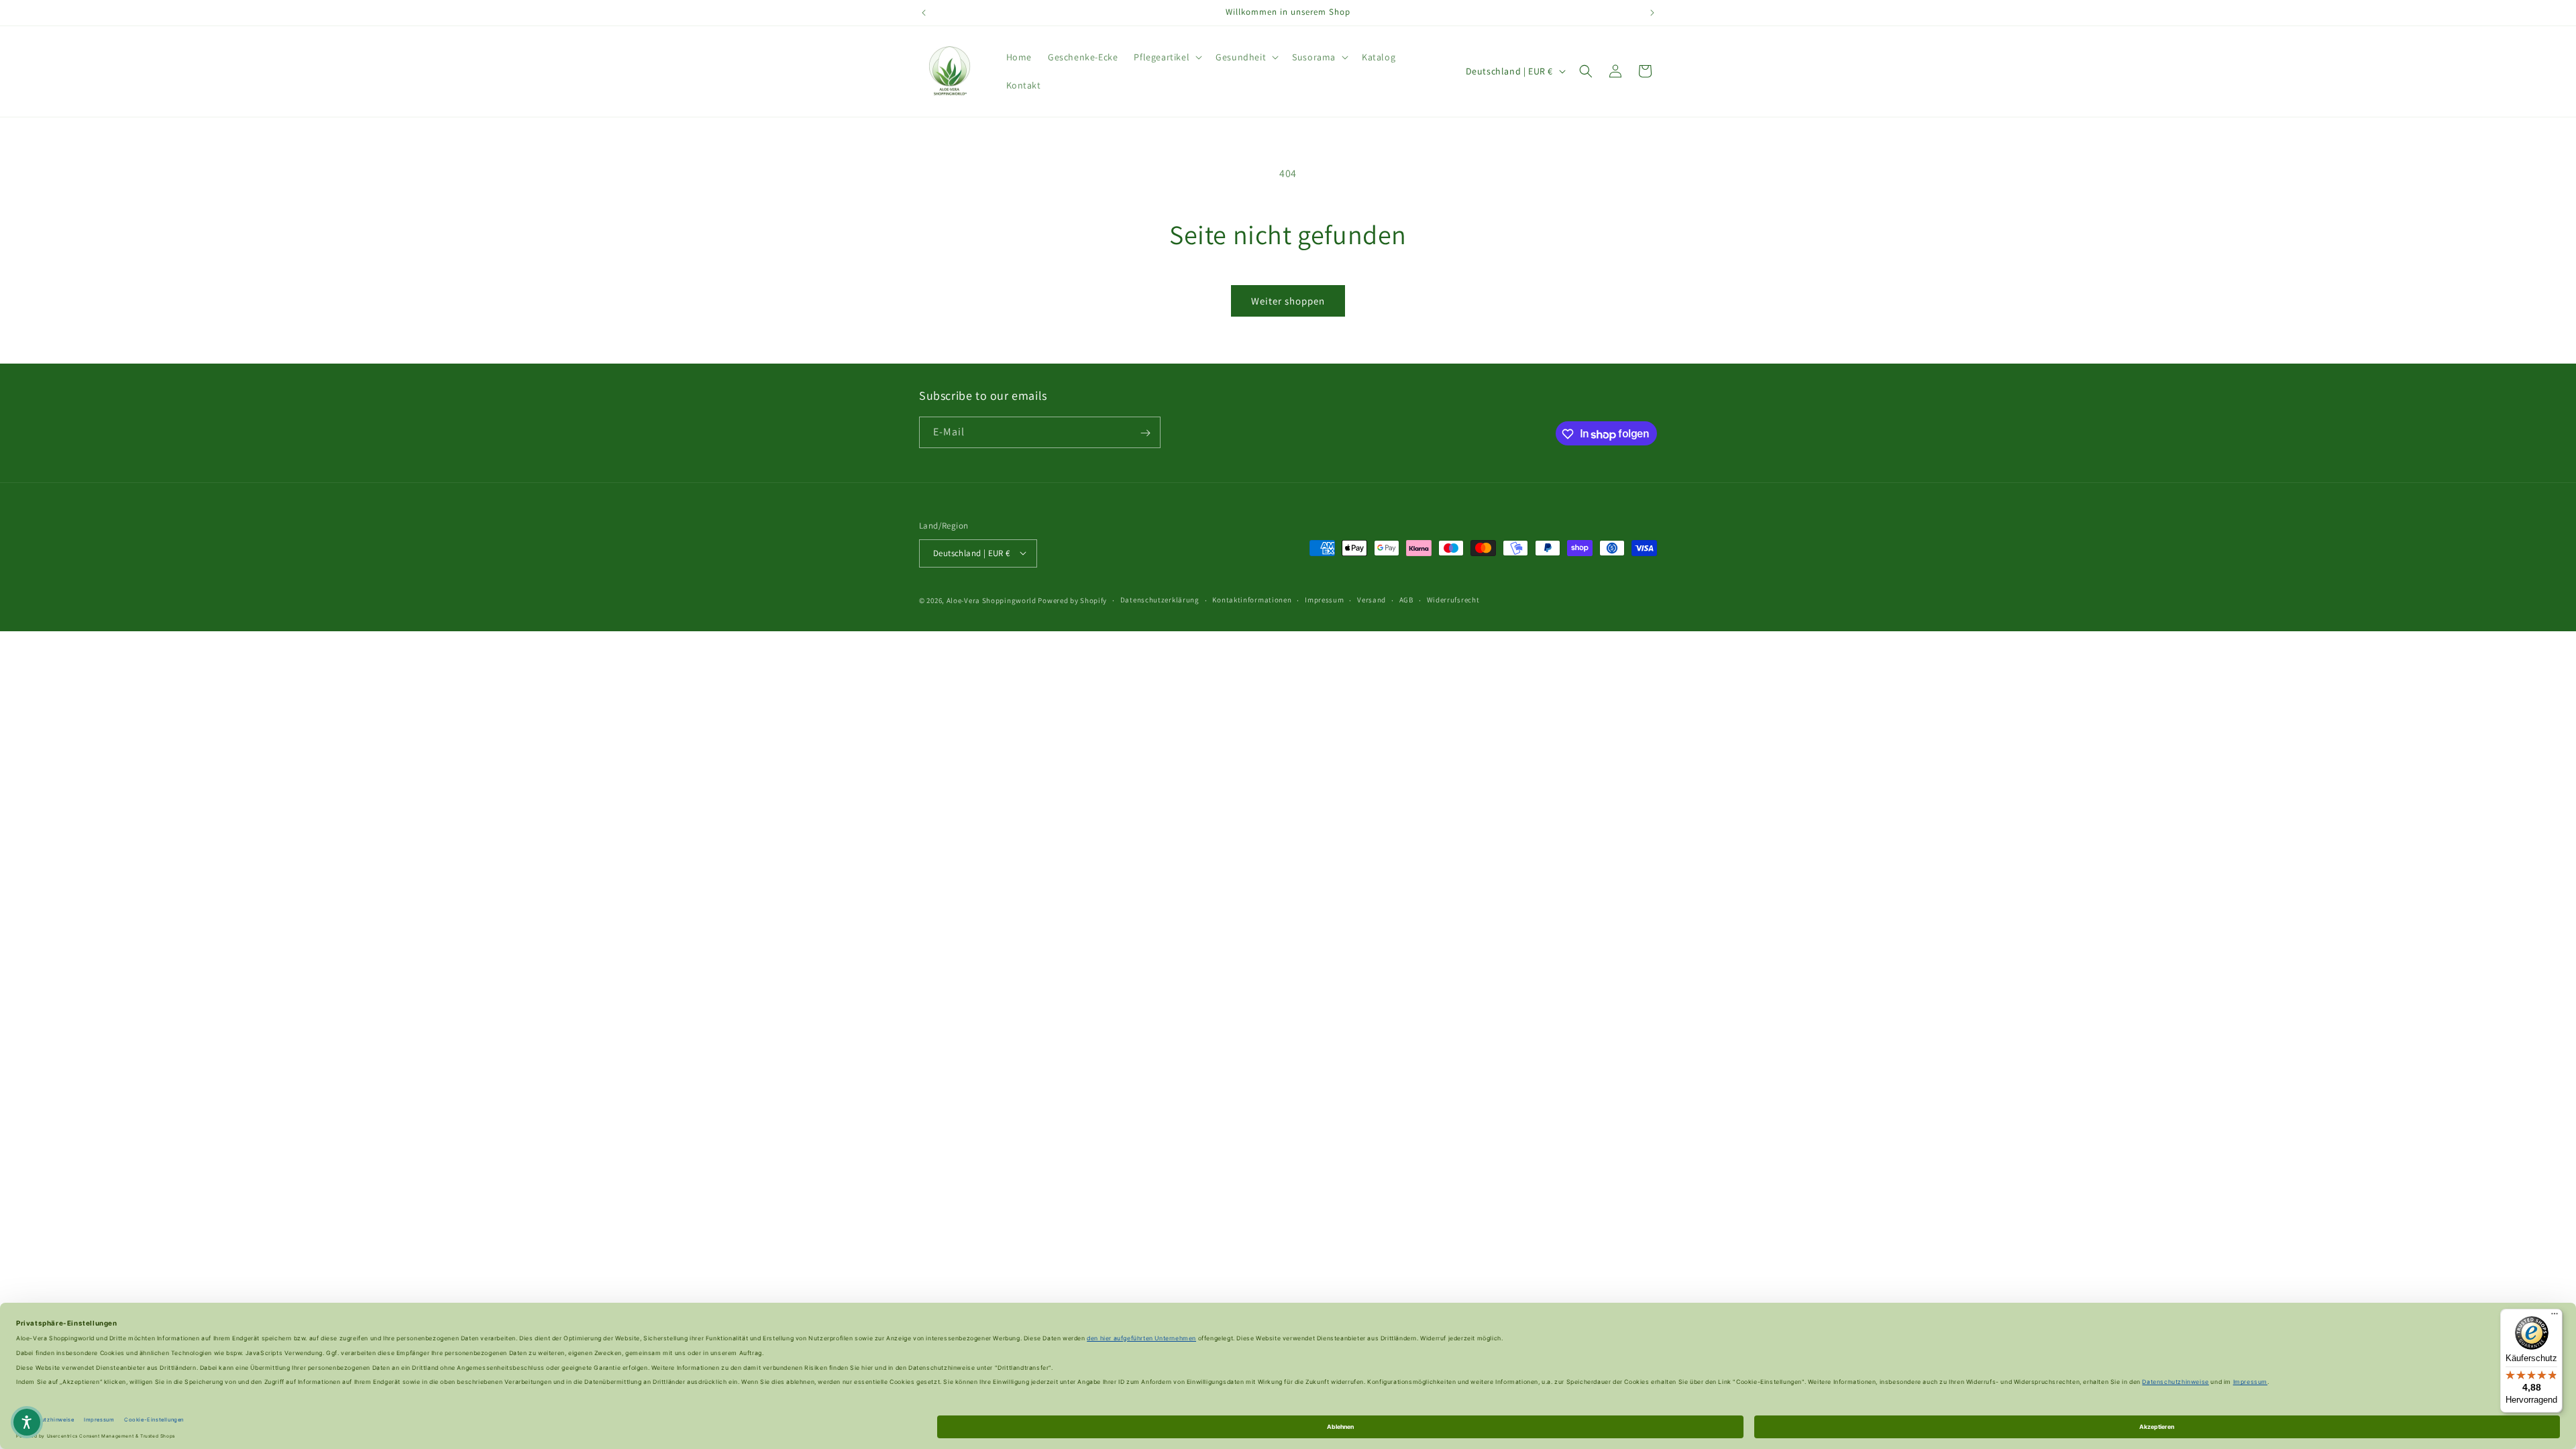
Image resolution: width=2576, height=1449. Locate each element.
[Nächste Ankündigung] (1652, 13)
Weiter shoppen (1288, 301)
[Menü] (2555, 1317)
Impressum (1324, 600)
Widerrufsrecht (1453, 600)
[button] (1167, 57)
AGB (1406, 600)
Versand (1372, 600)
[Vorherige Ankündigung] (924, 13)
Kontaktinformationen (1252, 600)
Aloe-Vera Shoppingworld (991, 600)
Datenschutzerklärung (1160, 600)
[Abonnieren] (1145, 433)
